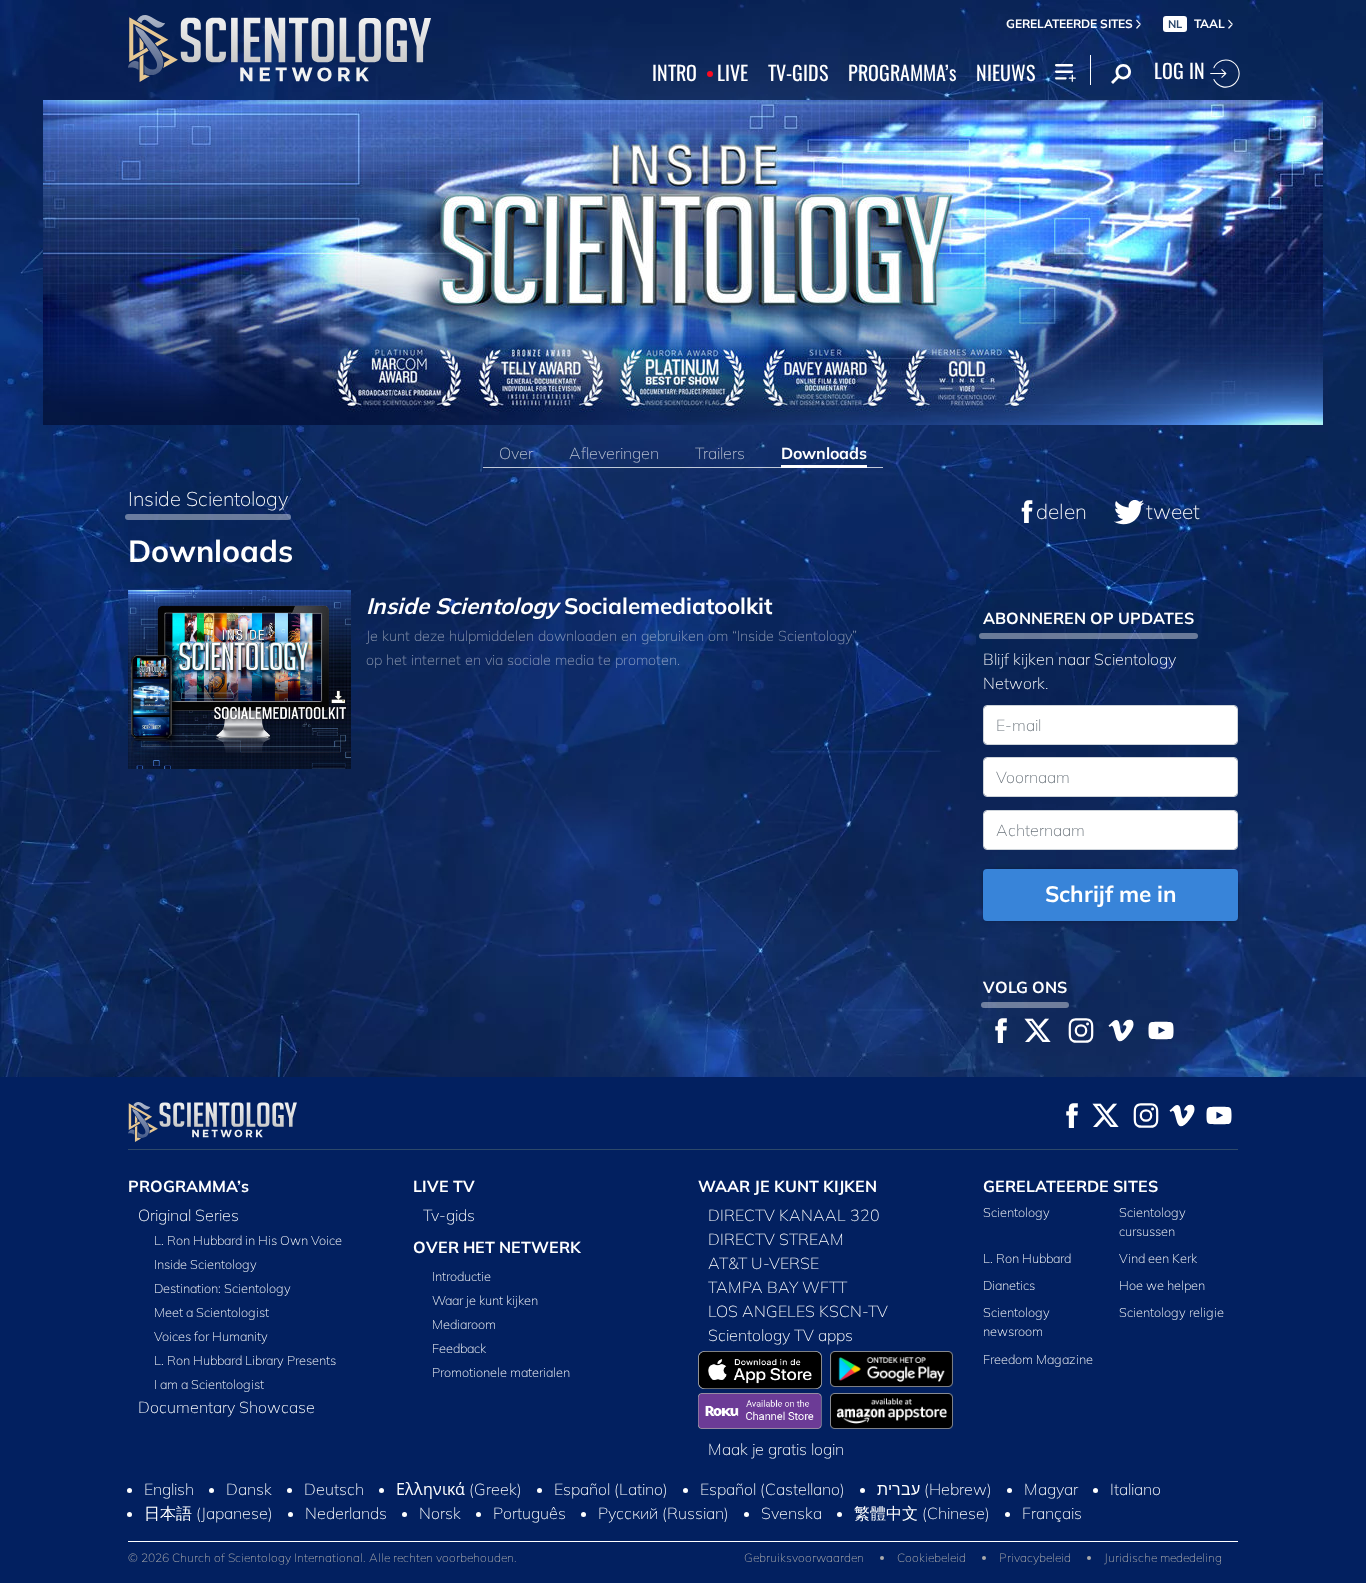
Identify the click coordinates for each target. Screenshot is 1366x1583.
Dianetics (1009, 1285)
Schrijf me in (1111, 893)
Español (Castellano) (772, 1489)
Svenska (791, 1513)
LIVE (732, 73)
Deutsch (334, 1489)
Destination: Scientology (222, 1288)
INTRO (674, 73)
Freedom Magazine (1038, 1359)
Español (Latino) (611, 1489)
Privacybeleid (1035, 1557)
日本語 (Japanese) (208, 1513)
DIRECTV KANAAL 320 (794, 1215)
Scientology (1016, 1212)
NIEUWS (1005, 73)
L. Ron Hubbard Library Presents (245, 1360)
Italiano (1135, 1489)
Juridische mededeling (1163, 1557)
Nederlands (346, 1513)
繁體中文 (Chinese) (922, 1513)
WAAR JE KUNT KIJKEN (787, 1186)
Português (529, 1513)
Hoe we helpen (1162, 1285)
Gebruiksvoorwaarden (804, 1557)
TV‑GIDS (798, 73)
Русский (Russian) (663, 1513)
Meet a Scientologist (211, 1312)
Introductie (461, 1276)
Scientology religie (1171, 1312)
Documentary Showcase (226, 1407)
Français (1052, 1513)
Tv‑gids (449, 1215)
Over (516, 453)
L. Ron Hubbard (1027, 1258)
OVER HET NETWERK (497, 1247)
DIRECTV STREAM (776, 1239)
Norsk (440, 1513)
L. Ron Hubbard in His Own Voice (248, 1240)
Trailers (720, 453)
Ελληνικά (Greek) (459, 1489)
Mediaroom (464, 1324)
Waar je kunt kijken (485, 1300)
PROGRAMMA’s (902, 73)
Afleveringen (614, 453)
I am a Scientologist (209, 1384)
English (169, 1489)
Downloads (824, 453)
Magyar (1051, 1489)
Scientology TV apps (780, 1335)
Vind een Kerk (1158, 1258)
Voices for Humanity (211, 1336)
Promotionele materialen (501, 1372)
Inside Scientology (208, 498)
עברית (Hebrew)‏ (934, 1489)
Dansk (249, 1489)
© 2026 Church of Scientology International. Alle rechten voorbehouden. (322, 1557)
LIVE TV (444, 1186)
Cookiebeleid (931, 1557)
